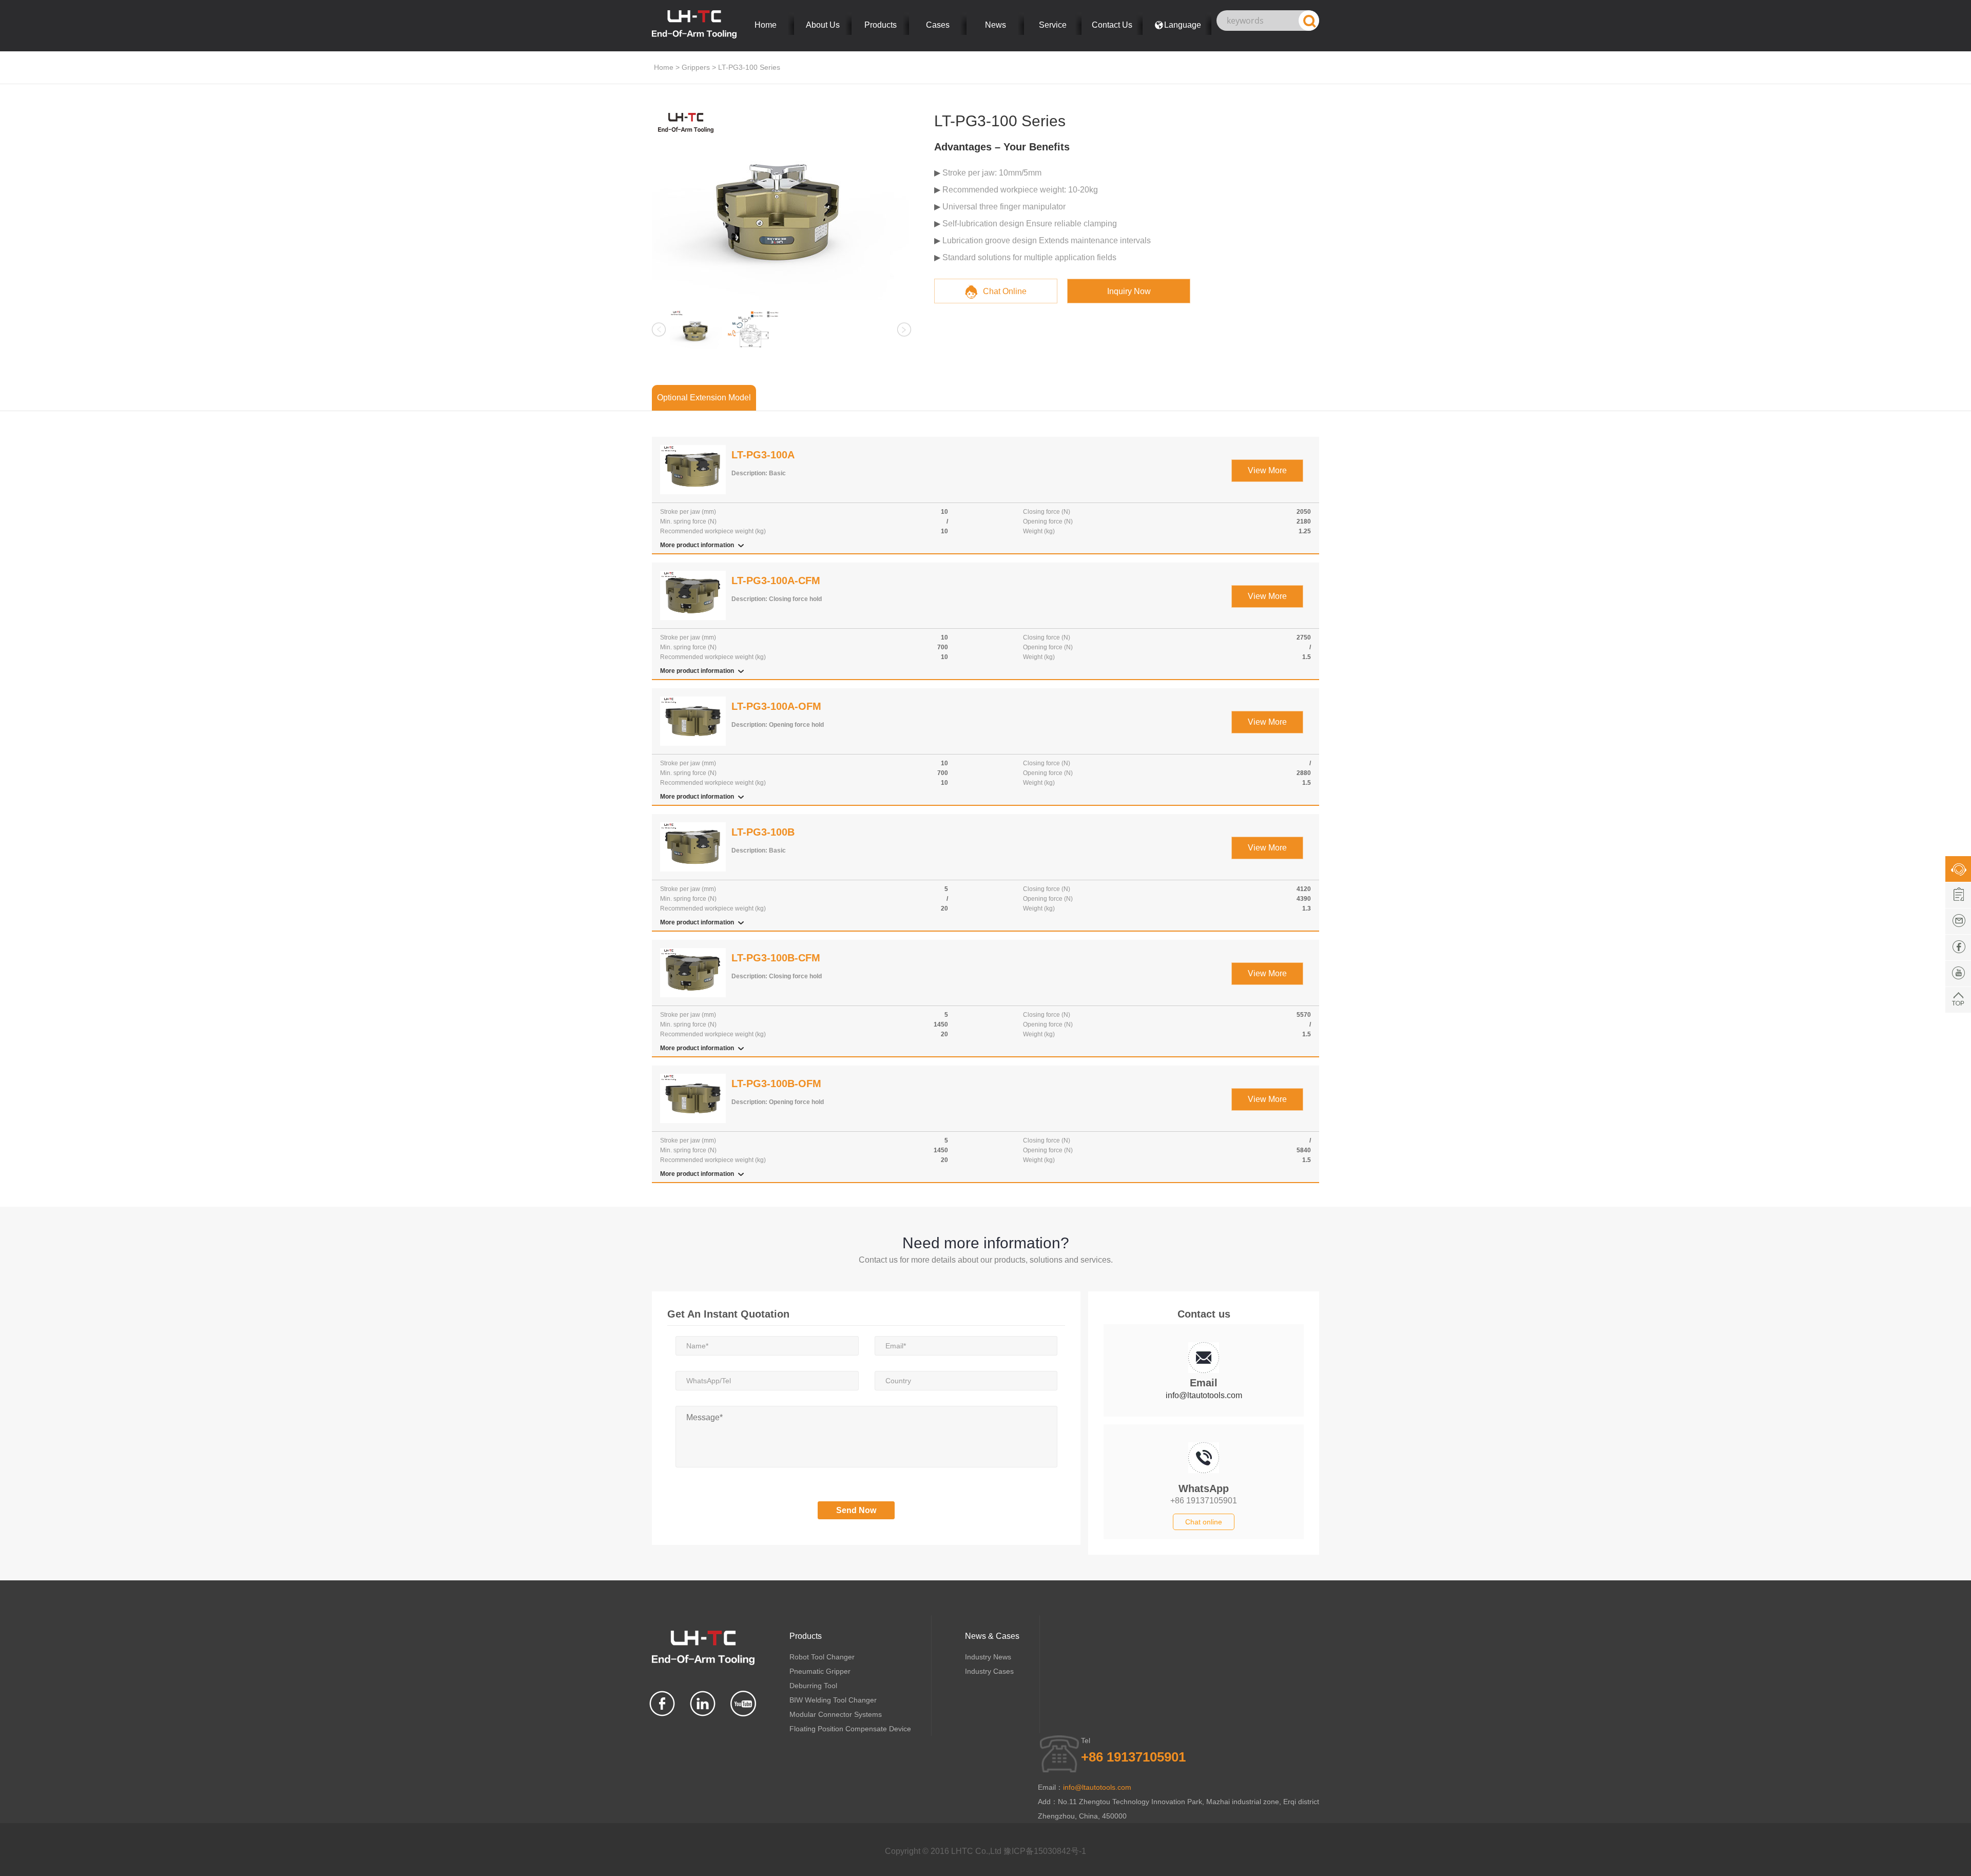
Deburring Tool (813, 1686)
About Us (823, 25)
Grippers (696, 67)
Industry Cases (989, 1671)
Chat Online (1005, 291)
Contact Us (1112, 25)
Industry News (988, 1657)
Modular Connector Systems (836, 1714)
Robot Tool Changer (822, 1657)
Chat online (1204, 1522)
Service (1053, 25)
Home (766, 25)
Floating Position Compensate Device (850, 1729)
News (996, 25)
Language (1183, 25)
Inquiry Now (1129, 291)
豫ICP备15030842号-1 (1045, 1851)
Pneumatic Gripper (820, 1671)
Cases (938, 25)
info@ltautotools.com (1204, 1395)
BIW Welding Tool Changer (833, 1700)
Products (881, 25)
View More (1267, 470)
